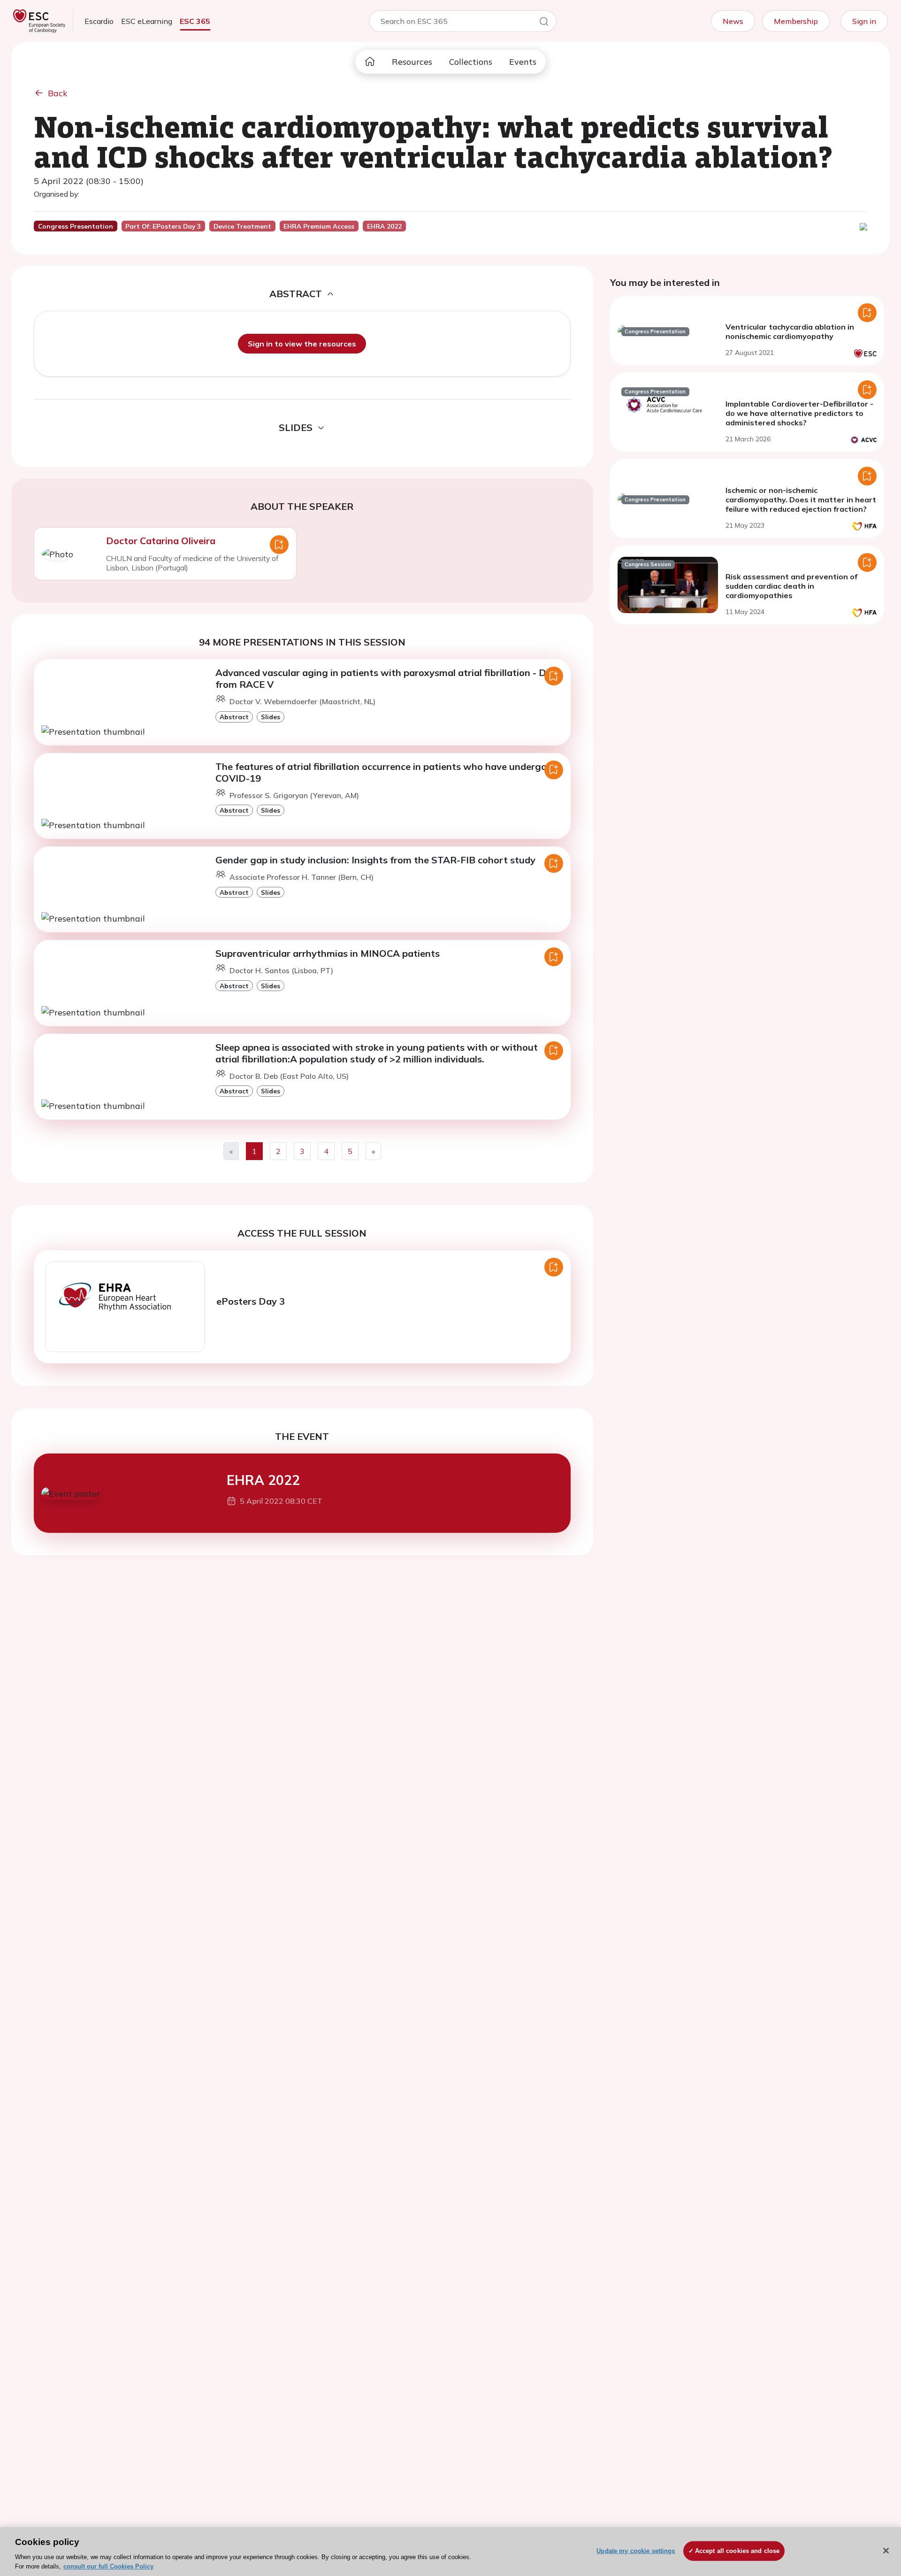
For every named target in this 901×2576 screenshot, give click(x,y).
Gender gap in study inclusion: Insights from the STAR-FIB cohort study (375, 860)
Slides (271, 717)
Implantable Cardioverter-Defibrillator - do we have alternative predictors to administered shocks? (799, 413)
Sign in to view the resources (302, 344)
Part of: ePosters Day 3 (163, 226)
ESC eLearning (147, 21)
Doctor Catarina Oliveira (161, 541)
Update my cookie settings (636, 2551)
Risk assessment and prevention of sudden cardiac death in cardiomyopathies (791, 586)
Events (523, 62)
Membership (796, 21)
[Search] (544, 23)
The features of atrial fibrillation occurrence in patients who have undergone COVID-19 (386, 772)
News (733, 21)
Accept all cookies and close (737, 2551)
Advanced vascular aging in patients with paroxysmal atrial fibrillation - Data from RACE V (389, 678)
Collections (471, 62)
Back (58, 93)
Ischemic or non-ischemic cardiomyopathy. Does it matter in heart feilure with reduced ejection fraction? (801, 500)
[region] (450, 2552)
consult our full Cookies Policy (108, 2566)
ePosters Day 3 (251, 1301)
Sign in (864, 21)
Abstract (234, 717)
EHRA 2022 (263, 1480)
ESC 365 (195, 21)
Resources (412, 62)
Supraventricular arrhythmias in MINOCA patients (328, 953)
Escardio (99, 21)
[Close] (886, 2551)
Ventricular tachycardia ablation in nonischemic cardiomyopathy (790, 331)
